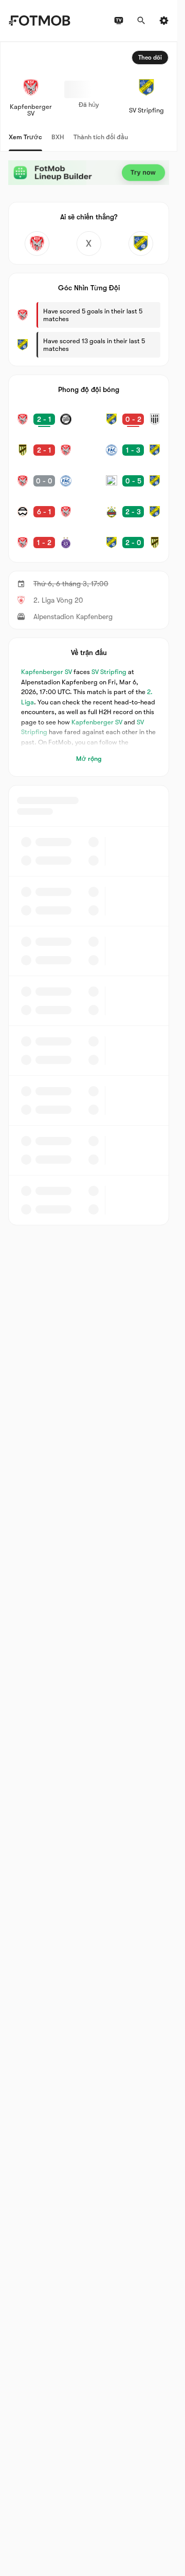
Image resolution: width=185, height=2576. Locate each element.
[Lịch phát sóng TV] (119, 21)
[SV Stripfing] (141, 244)
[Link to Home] (39, 21)
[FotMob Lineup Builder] (89, 173)
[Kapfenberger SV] (37, 244)
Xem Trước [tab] (25, 137)
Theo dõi (150, 58)
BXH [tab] (58, 137)
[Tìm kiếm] (141, 21)
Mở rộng (89, 759)
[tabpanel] (89, 633)
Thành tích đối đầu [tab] (101, 137)
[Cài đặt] (164, 21)
